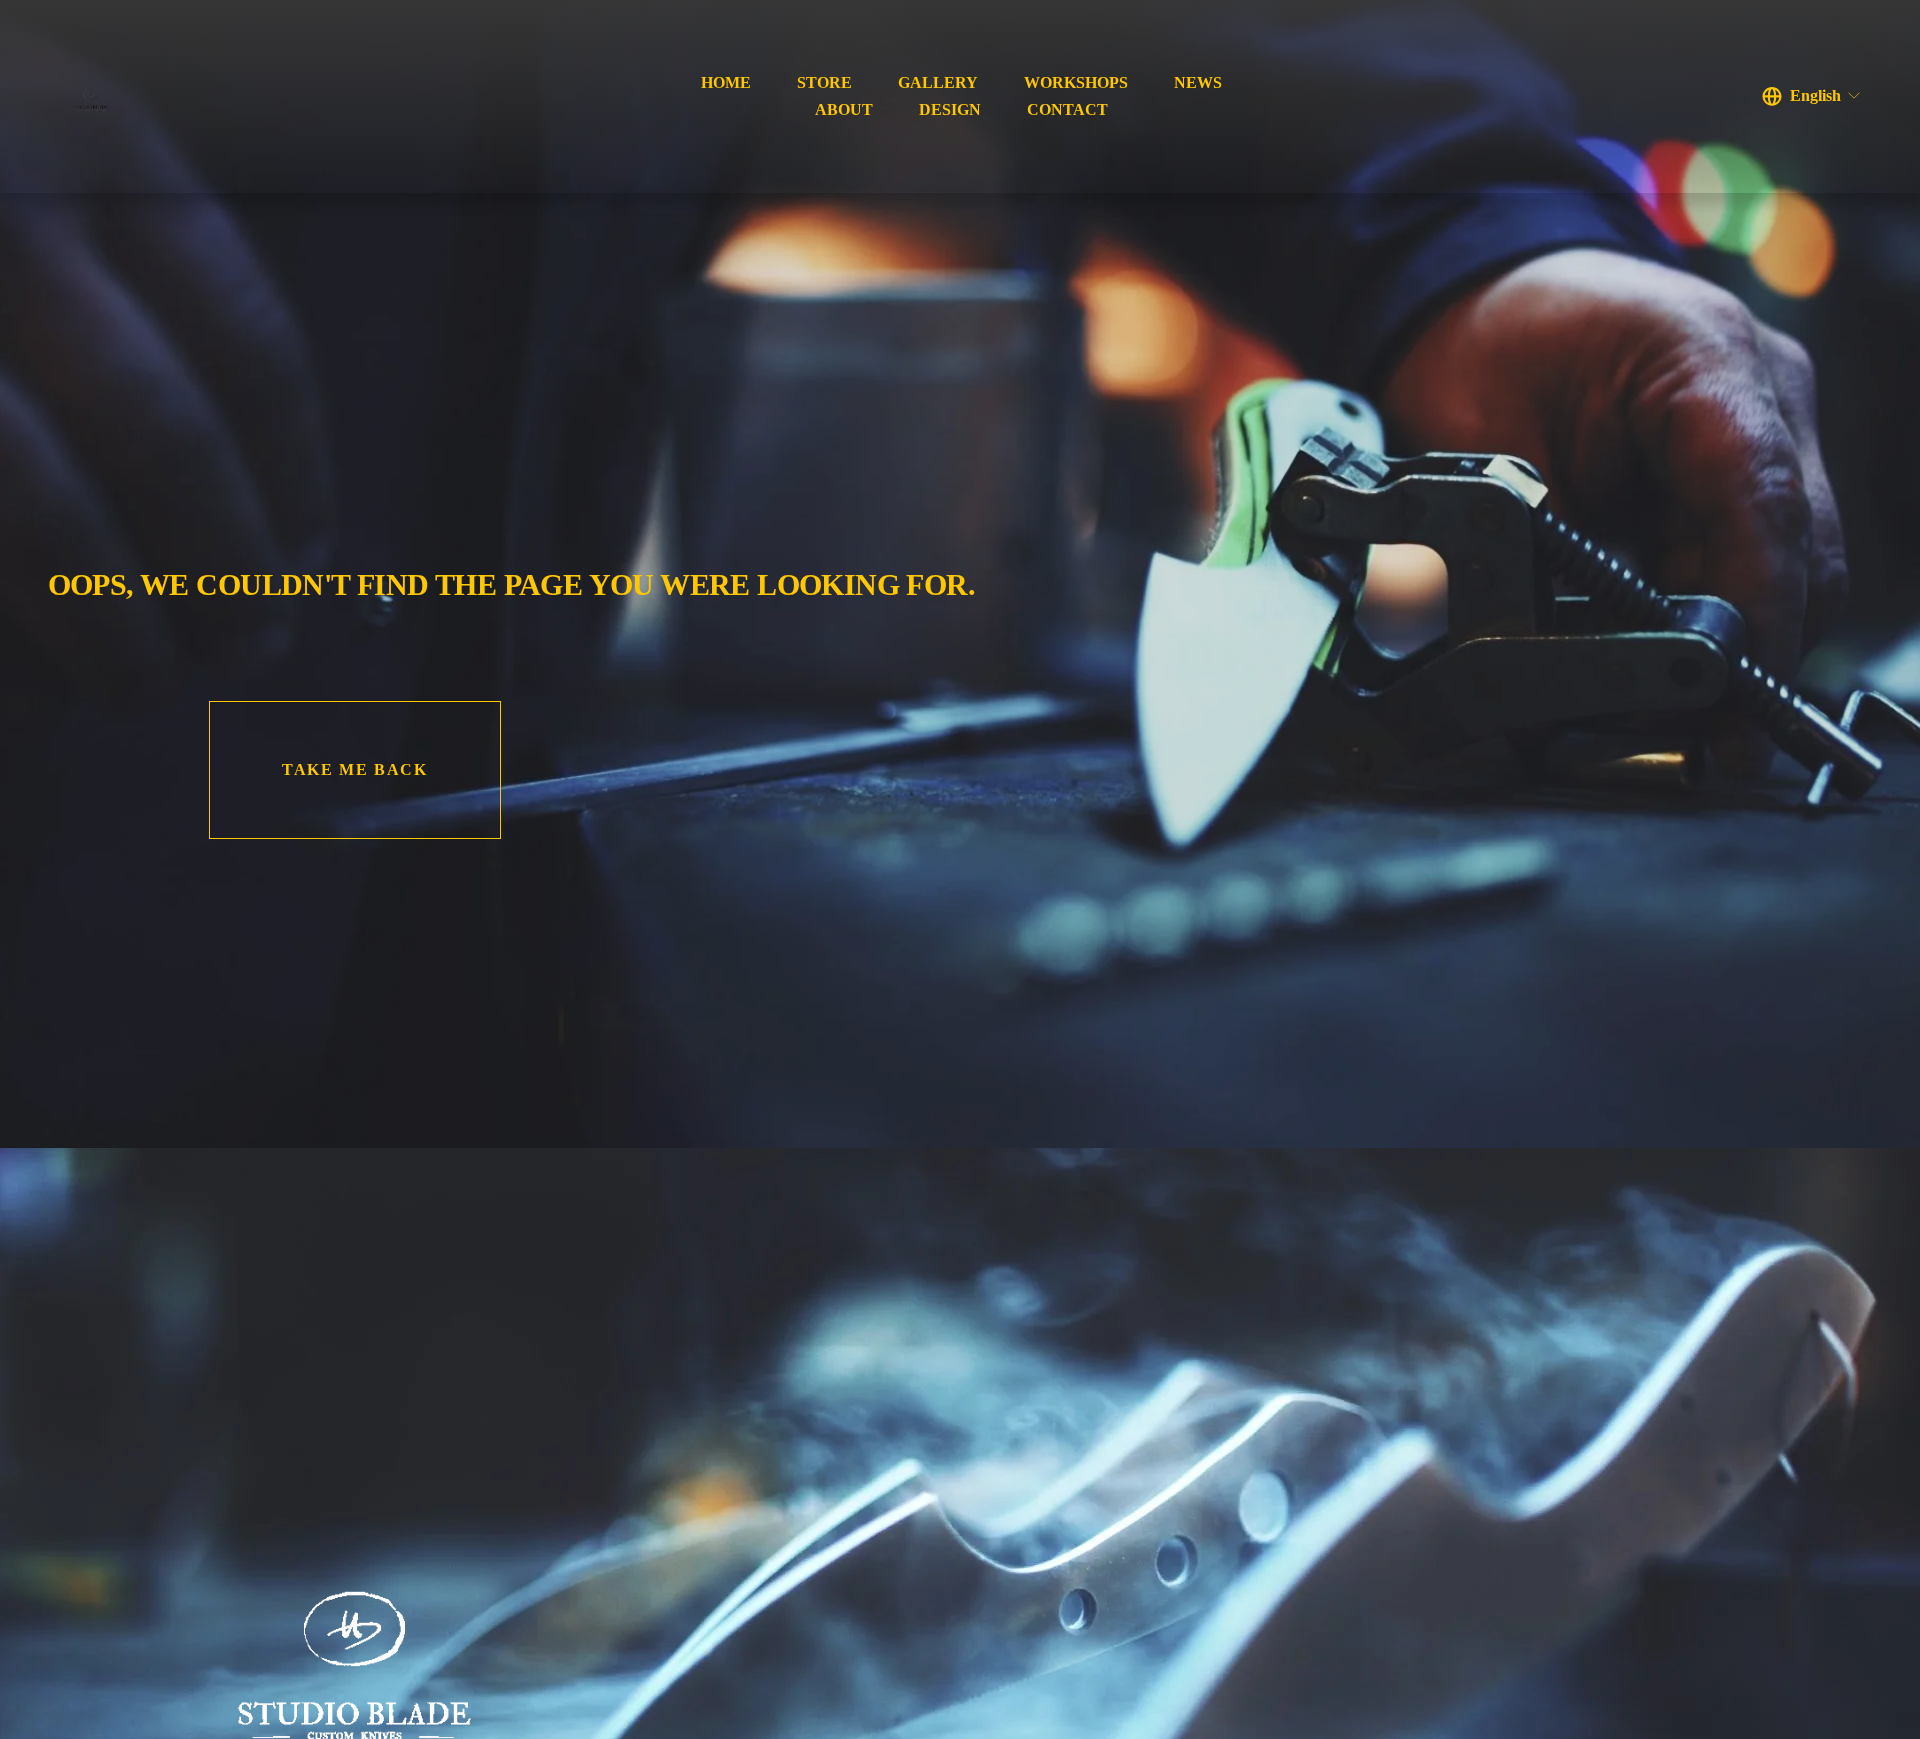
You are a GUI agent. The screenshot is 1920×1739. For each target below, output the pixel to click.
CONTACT (1067, 109)
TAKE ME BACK (354, 769)
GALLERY (938, 82)
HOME (726, 82)
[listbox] (1812, 96)
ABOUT (844, 109)
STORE (824, 82)
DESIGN (950, 109)
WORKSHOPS (1076, 82)
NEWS (1198, 82)
